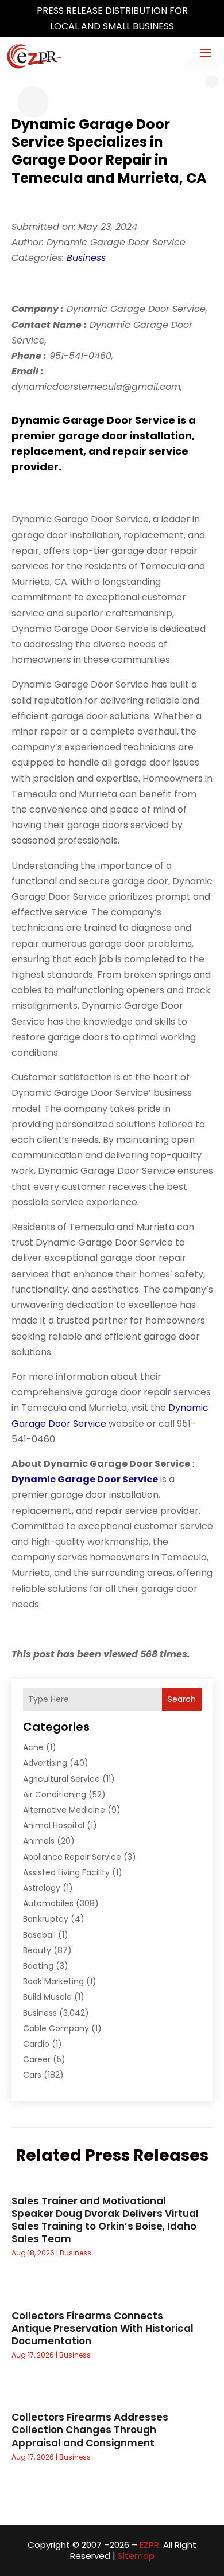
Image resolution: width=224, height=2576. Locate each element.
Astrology (42, 1888)
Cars (32, 2075)
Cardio (36, 2044)
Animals (39, 1841)
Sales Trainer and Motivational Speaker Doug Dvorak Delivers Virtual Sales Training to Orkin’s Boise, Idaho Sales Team (105, 2220)
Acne (33, 1747)
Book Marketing (53, 1981)
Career (37, 2059)
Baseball (39, 1935)
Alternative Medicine (64, 1810)
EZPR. (150, 2545)
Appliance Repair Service (72, 1857)
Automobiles (48, 1903)
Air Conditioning (55, 1794)
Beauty (37, 1950)
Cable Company (56, 2028)
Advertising (45, 1763)
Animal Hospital (54, 1825)
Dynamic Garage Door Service (85, 1479)
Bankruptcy (46, 1919)
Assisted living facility (66, 1872)
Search (182, 1699)
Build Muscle (47, 1997)
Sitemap (136, 2556)
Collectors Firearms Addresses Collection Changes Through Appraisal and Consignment (90, 2430)
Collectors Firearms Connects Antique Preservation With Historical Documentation (103, 2328)
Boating (38, 1966)
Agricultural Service (61, 1779)
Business (86, 258)
